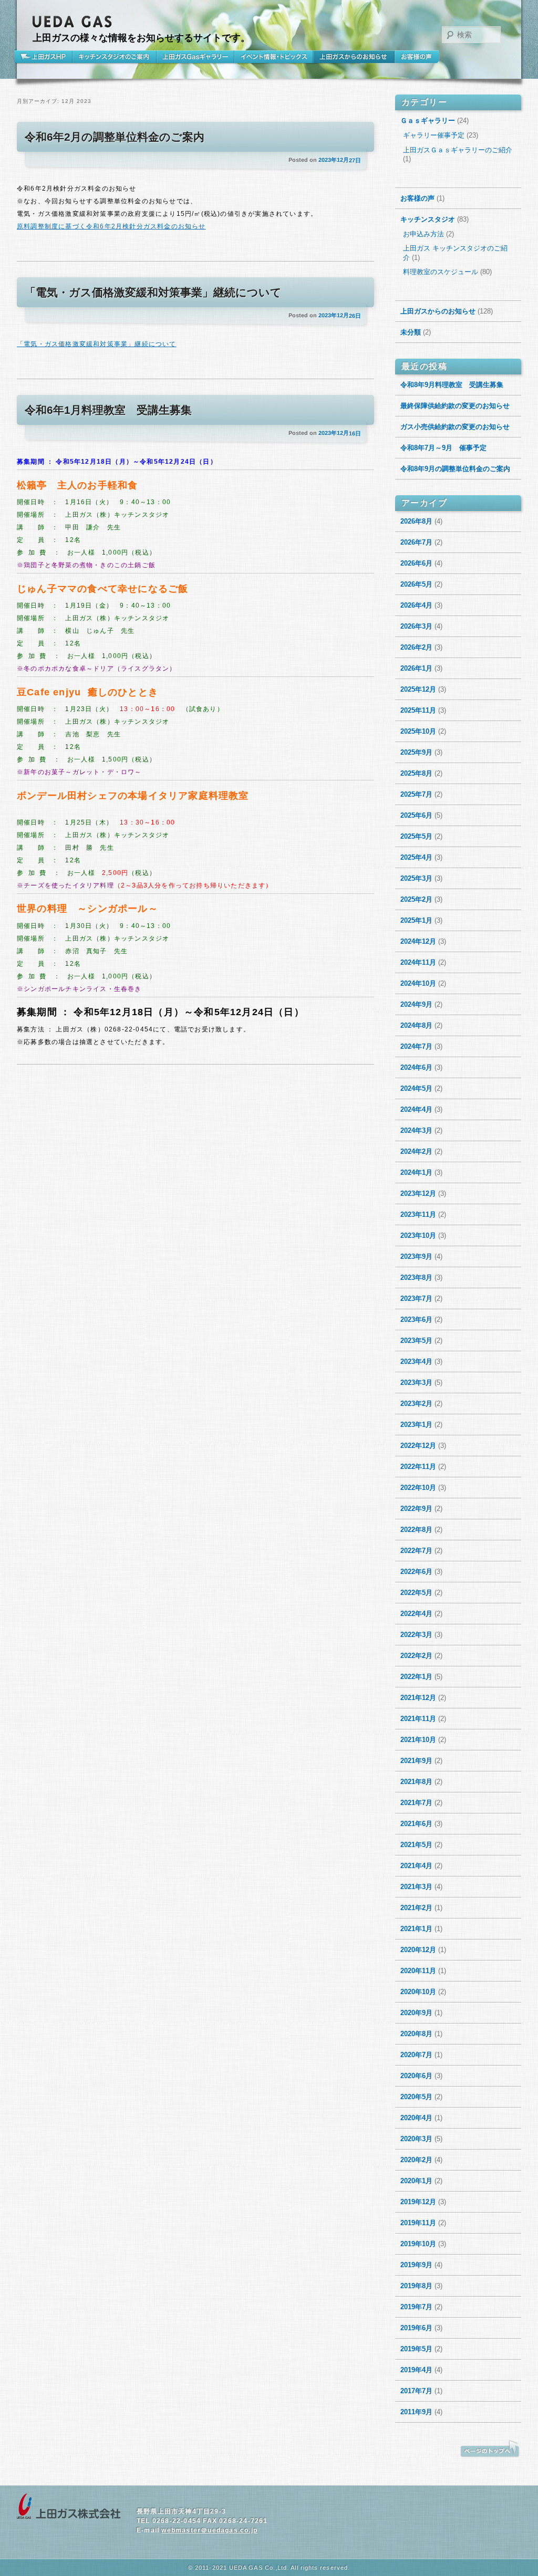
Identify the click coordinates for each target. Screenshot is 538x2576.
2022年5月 (416, 1593)
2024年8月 (416, 1025)
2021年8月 (416, 1782)
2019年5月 (416, 2349)
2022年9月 (416, 1509)
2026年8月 (416, 521)
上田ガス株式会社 (69, 2507)
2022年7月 (416, 1551)
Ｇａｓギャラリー (428, 121)
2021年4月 (416, 1866)
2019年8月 (416, 2286)
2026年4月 (416, 605)
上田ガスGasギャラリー (195, 57)
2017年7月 (416, 2391)
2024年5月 (416, 1088)
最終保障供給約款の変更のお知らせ (455, 406)
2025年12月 (418, 689)
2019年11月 (418, 2223)
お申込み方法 (423, 234)
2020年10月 (418, 1992)
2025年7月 (416, 794)
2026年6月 (416, 563)
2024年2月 (416, 1151)
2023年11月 (418, 1214)
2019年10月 (418, 2244)
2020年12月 (418, 1950)
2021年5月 (416, 1845)
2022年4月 (416, 1614)
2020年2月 (416, 2160)
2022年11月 (418, 1467)
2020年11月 (418, 1971)
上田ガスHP (45, 57)
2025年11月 (418, 710)
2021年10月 (418, 1740)
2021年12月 (418, 1698)
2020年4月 (416, 2118)
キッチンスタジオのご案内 (115, 57)
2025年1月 (416, 920)
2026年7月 (416, 542)
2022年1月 (416, 1677)
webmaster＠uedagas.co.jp (209, 2530)
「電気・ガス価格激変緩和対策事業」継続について (153, 292)
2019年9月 (416, 2265)
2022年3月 (416, 1635)
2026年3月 (416, 626)
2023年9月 (416, 1256)
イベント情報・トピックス (274, 57)
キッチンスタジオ (428, 219)
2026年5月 (416, 584)
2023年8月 (416, 1277)
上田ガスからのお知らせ (354, 57)
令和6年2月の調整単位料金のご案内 (115, 137)
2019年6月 (416, 2328)
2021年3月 (416, 1887)
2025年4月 (416, 857)
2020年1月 (416, 2181)
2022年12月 (418, 1446)
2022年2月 (416, 1656)
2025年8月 (416, 773)
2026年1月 (416, 668)
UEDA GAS (73, 22)
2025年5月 (416, 836)
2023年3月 (416, 1383)
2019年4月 (416, 2370)
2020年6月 (416, 2076)
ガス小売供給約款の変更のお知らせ (455, 427)
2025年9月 (416, 752)
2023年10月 (418, 1235)
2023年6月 (416, 1320)
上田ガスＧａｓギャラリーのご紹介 (458, 150)
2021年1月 (416, 1929)
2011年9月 (416, 2412)
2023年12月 (418, 1193)
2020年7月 (416, 2055)
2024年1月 (416, 1172)
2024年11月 (418, 962)
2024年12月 (418, 941)
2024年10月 (418, 983)
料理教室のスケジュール (441, 272)
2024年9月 (416, 1004)
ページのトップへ (490, 2449)
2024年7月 (416, 1046)
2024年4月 (416, 1109)
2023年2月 (416, 1404)
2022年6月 (416, 1572)
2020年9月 (416, 2013)
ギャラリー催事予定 (434, 135)
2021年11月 (418, 1719)
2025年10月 (418, 731)
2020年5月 (416, 2097)
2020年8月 (416, 2034)
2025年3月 (416, 878)
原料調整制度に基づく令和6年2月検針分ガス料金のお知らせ (111, 226)
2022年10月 (418, 1488)
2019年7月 (416, 2307)
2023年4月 (416, 1362)
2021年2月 (416, 1908)
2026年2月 (416, 647)
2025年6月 (416, 815)
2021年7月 (416, 1803)
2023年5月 (416, 1341)
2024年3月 (416, 1130)
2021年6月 (416, 1824)
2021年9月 (416, 1761)
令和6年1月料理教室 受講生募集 (108, 410)
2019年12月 (418, 2202)
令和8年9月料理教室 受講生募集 (452, 385)
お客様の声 (417, 57)
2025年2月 (416, 899)
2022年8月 (416, 1530)
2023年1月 (416, 1425)
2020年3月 (416, 2139)
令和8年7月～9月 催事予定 (443, 448)
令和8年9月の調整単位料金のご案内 (455, 469)
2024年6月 (416, 1067)
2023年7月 (416, 1299)
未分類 (411, 332)
